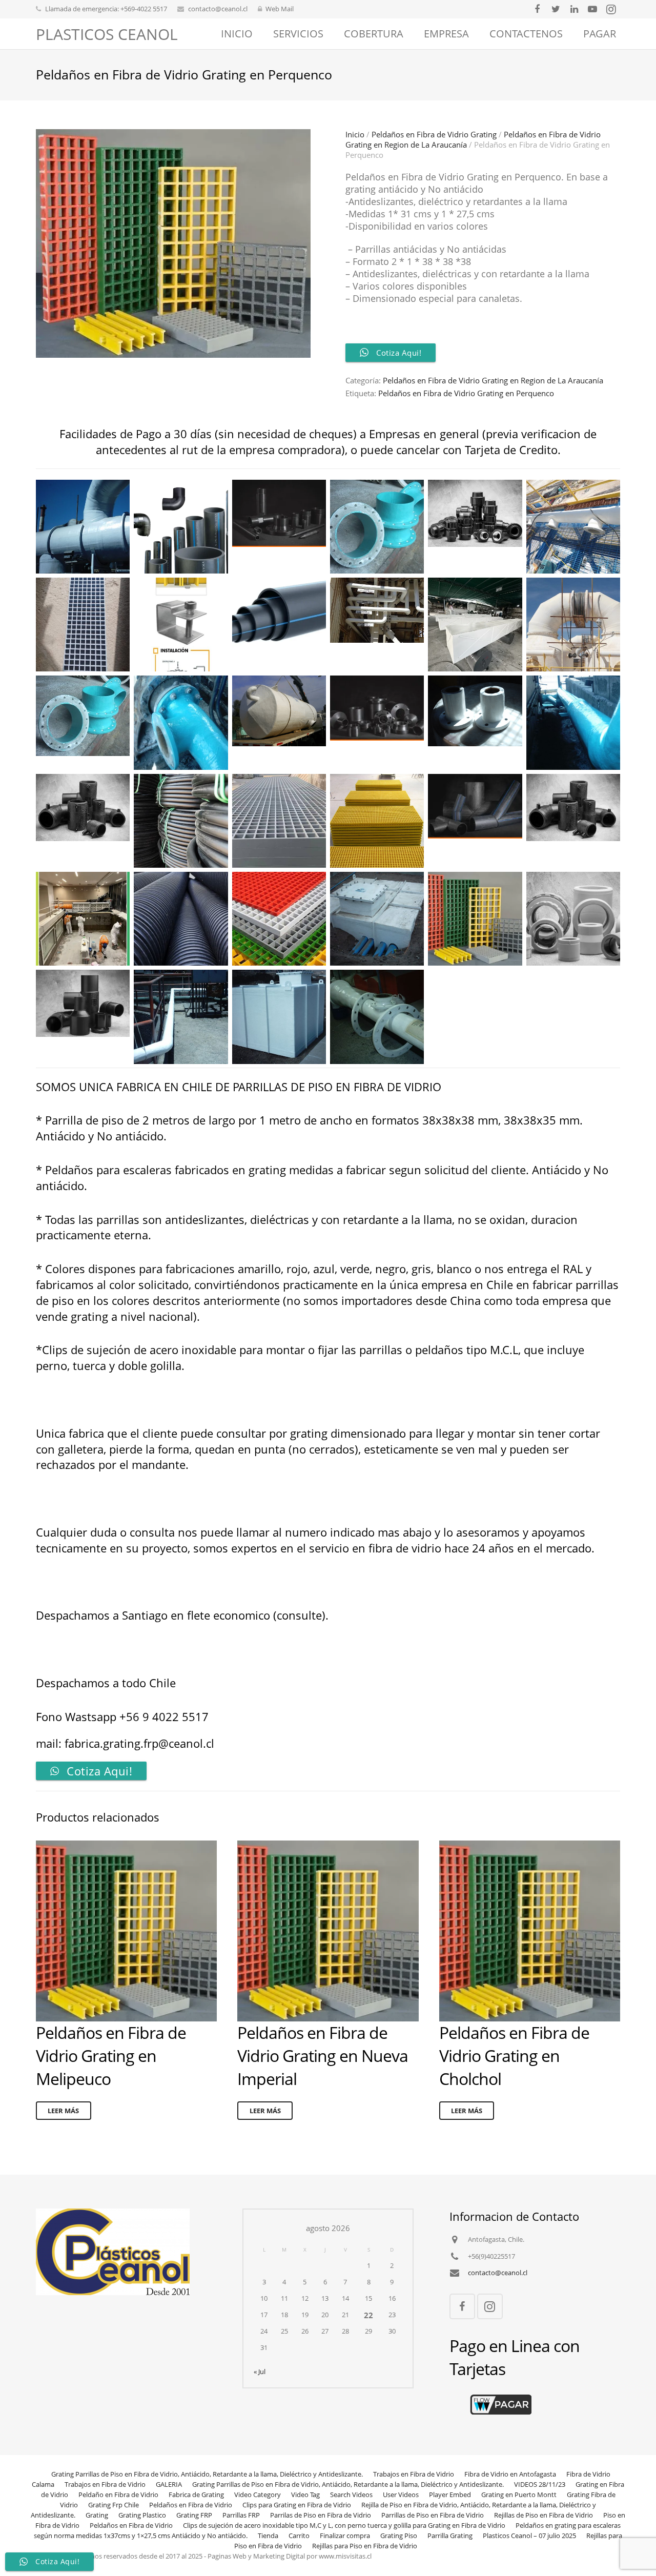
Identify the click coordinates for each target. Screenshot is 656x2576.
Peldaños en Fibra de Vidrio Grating (434, 134)
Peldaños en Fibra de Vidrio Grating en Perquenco (466, 393)
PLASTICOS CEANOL (107, 34)
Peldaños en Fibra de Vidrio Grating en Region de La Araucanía (493, 380)
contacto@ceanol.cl (218, 9)
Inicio (355, 134)
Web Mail (280, 9)
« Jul (260, 2372)
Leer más (63, 2111)
